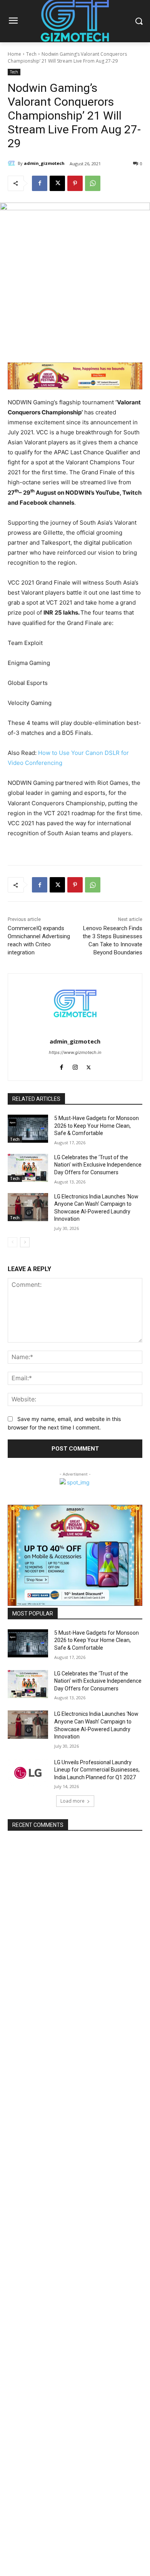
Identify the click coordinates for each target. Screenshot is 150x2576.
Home (14, 54)
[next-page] (25, 1242)
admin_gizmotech (44, 163)
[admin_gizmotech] (13, 163)
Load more (72, 1801)
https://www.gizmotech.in (75, 1052)
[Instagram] (75, 1066)
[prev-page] (12, 1242)
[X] (57, 183)
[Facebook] (40, 183)
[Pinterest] (75, 183)
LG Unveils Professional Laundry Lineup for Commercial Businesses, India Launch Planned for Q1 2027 (97, 1770)
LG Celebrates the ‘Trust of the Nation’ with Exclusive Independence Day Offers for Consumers (98, 1165)
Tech (31, 54)
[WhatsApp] (93, 183)
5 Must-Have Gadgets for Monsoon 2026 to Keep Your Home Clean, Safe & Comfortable (97, 1126)
